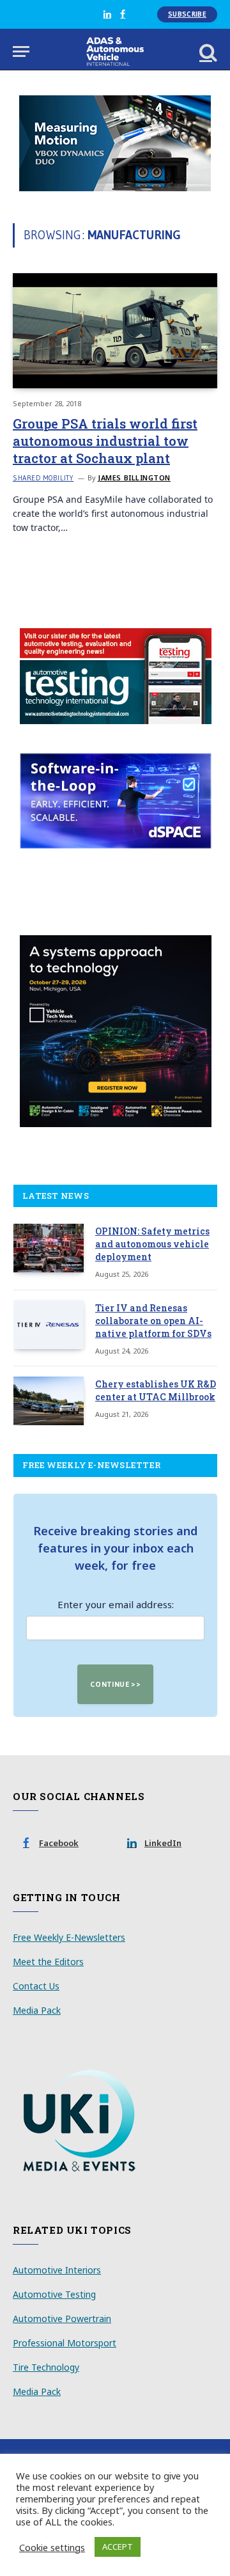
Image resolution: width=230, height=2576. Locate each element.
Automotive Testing (54, 2294)
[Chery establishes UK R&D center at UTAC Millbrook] (49, 1401)
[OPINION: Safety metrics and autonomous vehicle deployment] (49, 1248)
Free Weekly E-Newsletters (69, 1937)
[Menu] (21, 51)
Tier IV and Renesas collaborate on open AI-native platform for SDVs (153, 1321)
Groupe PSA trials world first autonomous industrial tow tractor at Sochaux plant (105, 441)
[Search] (207, 51)
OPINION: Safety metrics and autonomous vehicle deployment (152, 1244)
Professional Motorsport (65, 2343)
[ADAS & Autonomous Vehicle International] (115, 51)
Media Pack (37, 2010)
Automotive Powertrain (62, 2319)
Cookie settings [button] (52, 2547)
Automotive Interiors (57, 2270)
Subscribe (187, 14)
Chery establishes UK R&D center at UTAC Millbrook (156, 1390)
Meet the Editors (48, 1962)
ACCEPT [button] (118, 2547)
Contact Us (36, 1986)
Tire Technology (46, 2367)
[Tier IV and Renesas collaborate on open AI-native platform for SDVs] (49, 1325)
